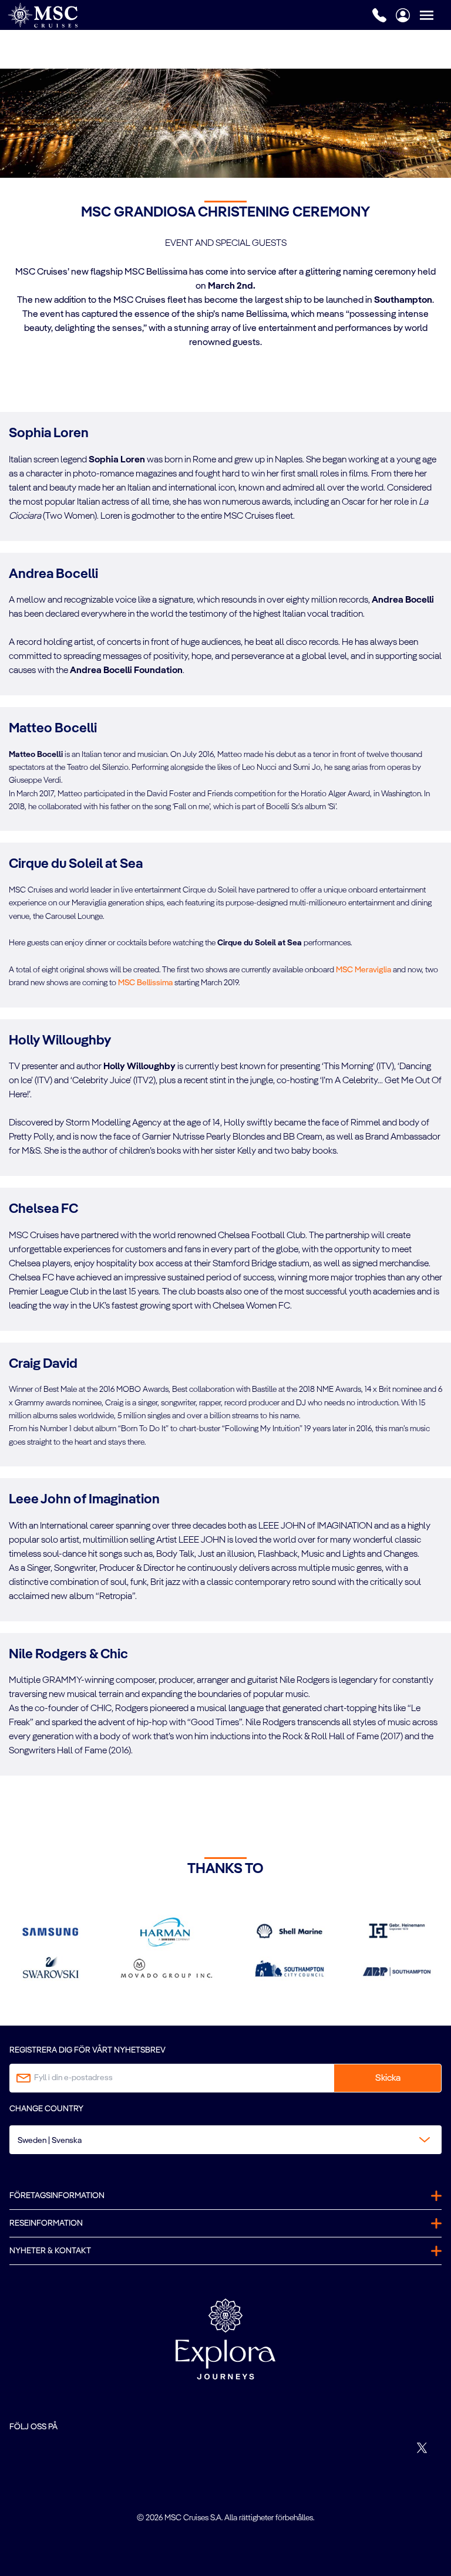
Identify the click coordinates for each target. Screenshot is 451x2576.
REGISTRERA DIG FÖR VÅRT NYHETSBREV (87, 2050)
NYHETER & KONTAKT (50, 2251)
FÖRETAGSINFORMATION (57, 2196)
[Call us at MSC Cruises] (379, 15)
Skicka (388, 2078)
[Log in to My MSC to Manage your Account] (403, 15)
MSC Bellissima (145, 983)
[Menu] (435, 15)
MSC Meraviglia (364, 970)
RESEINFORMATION (46, 2223)
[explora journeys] (225, 2339)
